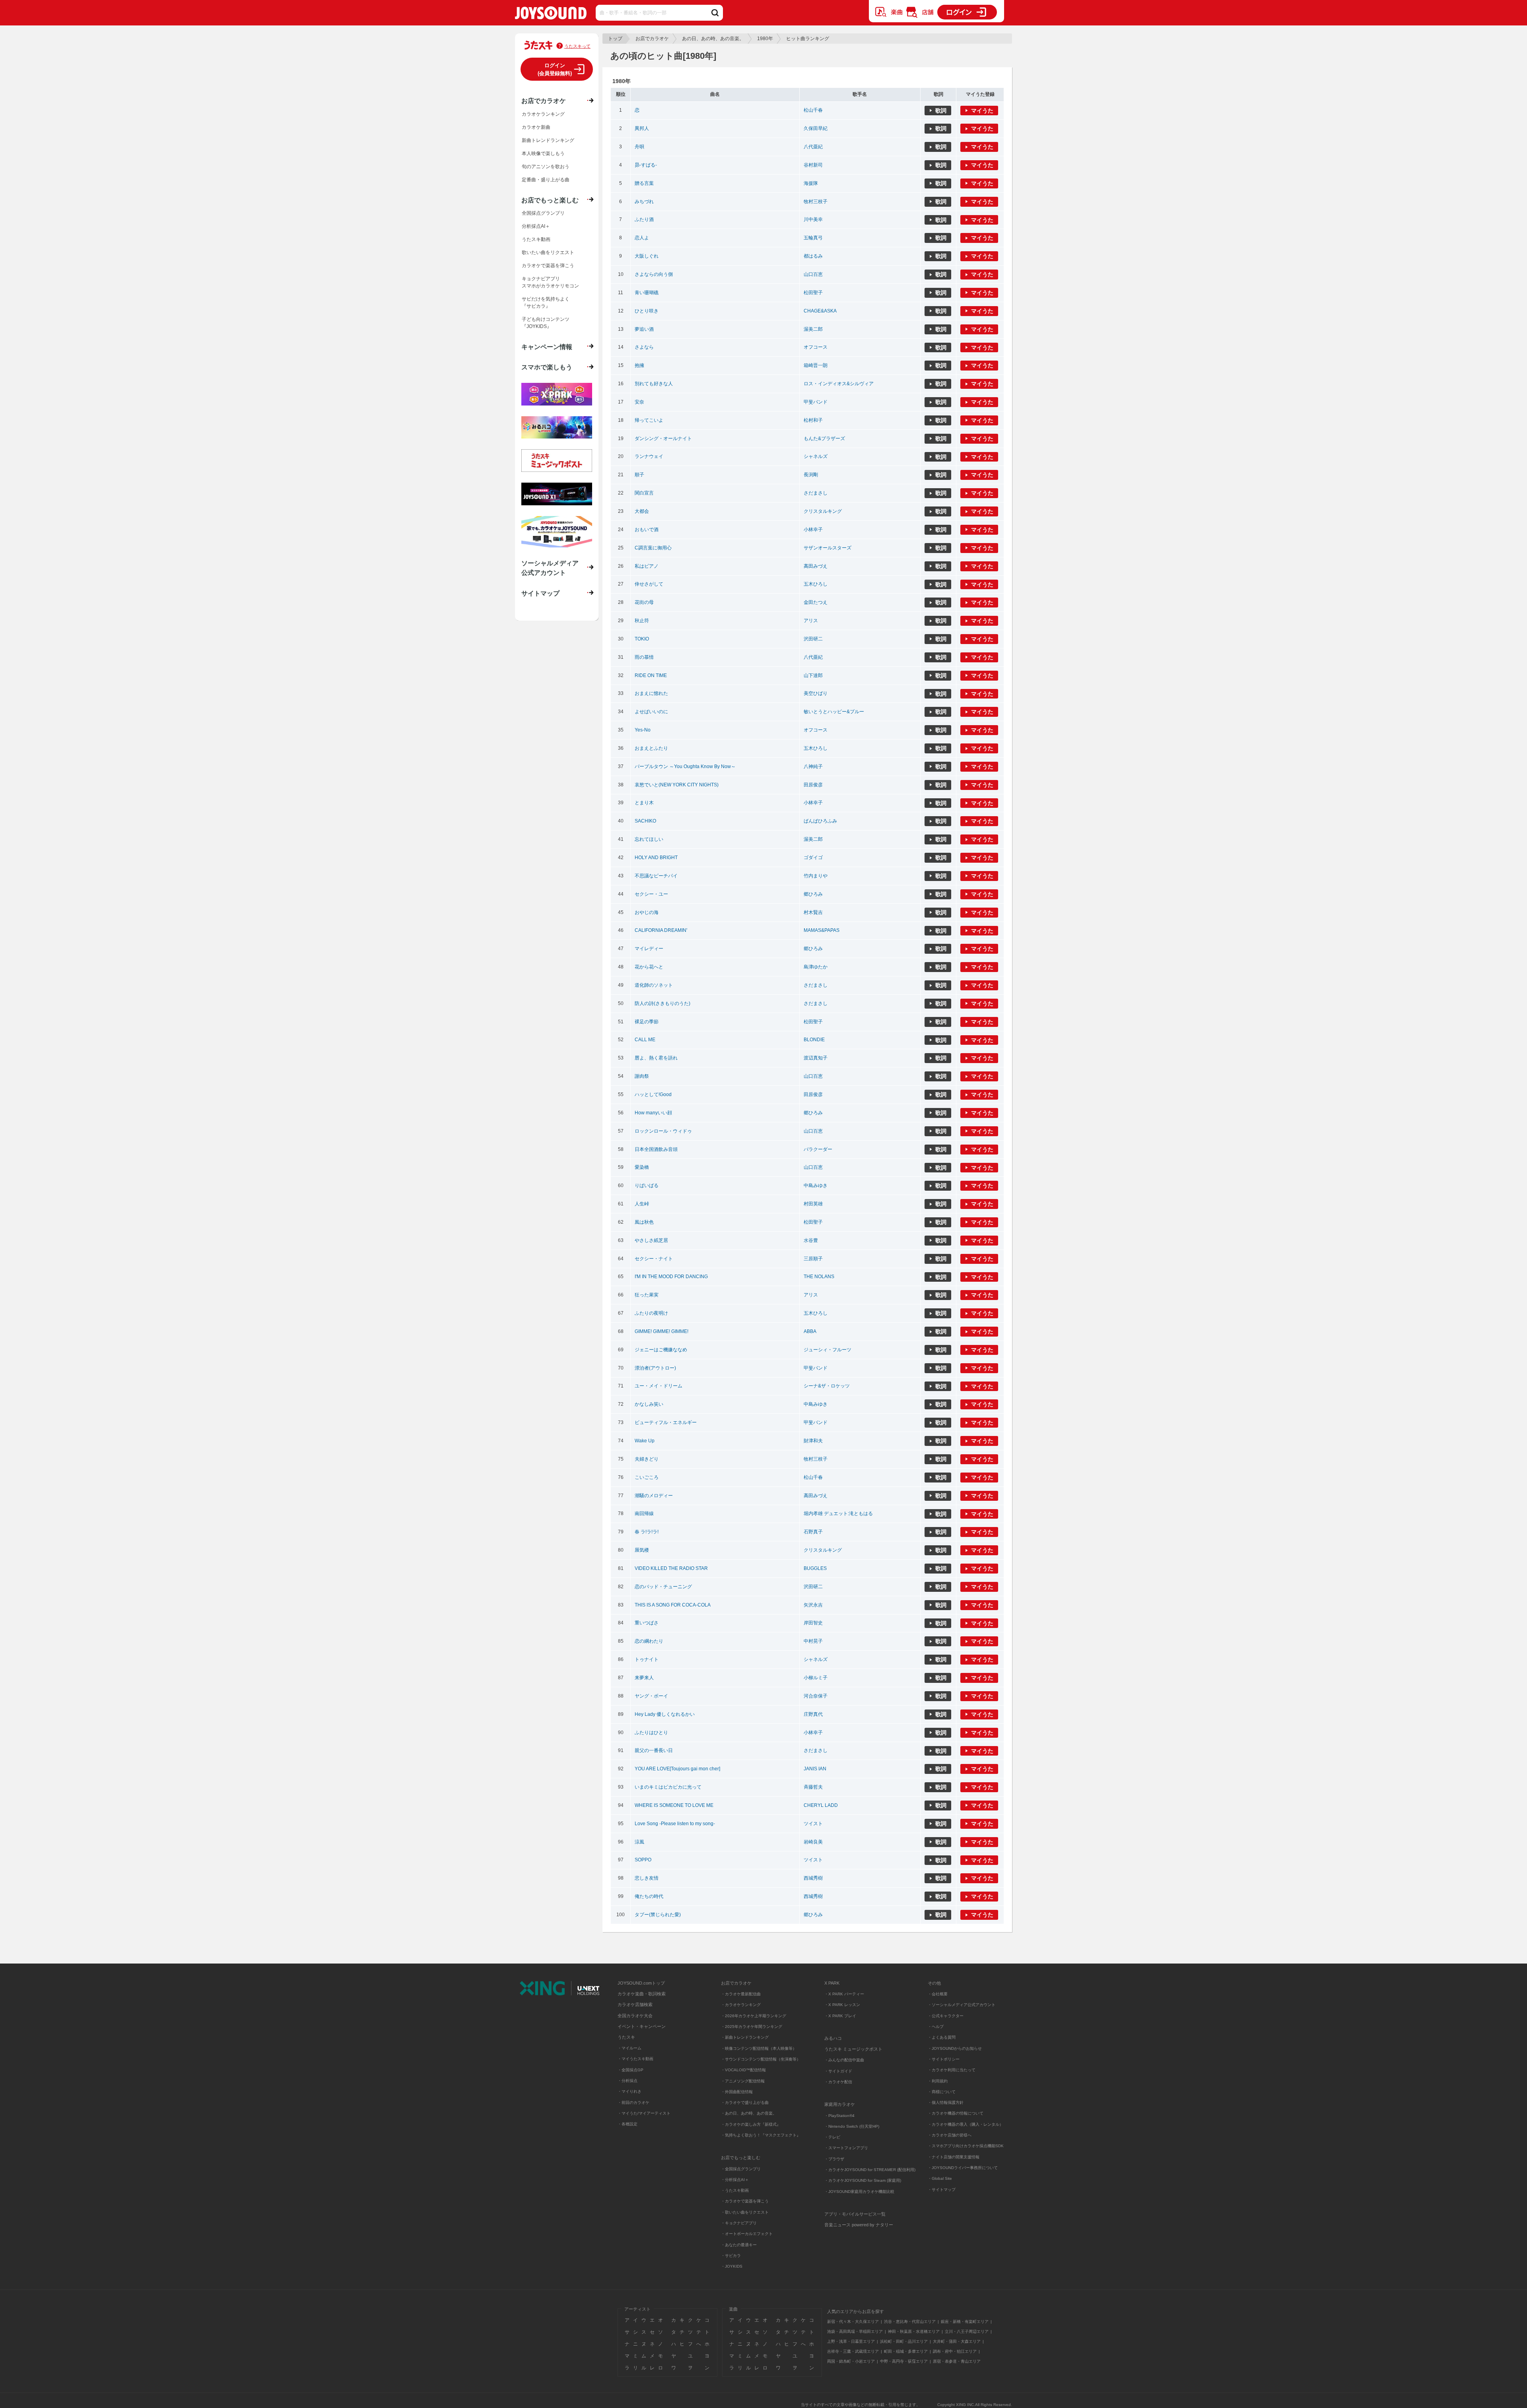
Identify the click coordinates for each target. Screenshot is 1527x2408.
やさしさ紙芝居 (651, 1240)
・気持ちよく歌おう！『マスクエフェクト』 (761, 2135)
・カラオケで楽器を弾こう (745, 2201)
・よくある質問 (942, 2037)
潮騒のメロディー (654, 1496)
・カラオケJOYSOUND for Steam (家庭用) (863, 2180)
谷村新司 (813, 165)
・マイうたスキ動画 (635, 2059)
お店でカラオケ (652, 39)
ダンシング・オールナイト (663, 439)
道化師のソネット (654, 985)
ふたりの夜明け (651, 1313)
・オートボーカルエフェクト (747, 2234)
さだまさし (816, 493)
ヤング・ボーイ (651, 1696)
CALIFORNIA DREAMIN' (661, 930)
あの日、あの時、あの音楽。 (713, 39)
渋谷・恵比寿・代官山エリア (910, 2322)
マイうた (982, 111)
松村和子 (813, 420)
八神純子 (813, 766)
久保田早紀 (816, 128)
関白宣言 (644, 493)
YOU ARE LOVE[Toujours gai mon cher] (677, 1769)
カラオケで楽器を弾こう (548, 266)
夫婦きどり (647, 1459)
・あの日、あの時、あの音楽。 (749, 2113)
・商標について (942, 2092)
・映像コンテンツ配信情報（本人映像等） (759, 2048)
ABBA (810, 1331)
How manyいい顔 (653, 1113)
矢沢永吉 (813, 1605)
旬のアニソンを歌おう (546, 167)
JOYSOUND (551, 15)
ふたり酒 (644, 219)
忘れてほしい (649, 839)
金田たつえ (816, 602)
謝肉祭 (642, 1076)
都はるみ (813, 256)
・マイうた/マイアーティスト (644, 2113)
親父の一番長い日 (654, 1750)
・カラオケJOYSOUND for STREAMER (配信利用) (870, 2170)
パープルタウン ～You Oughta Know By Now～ (685, 766)
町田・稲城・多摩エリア (906, 2351)
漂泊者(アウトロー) (655, 1368)
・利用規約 (938, 2081)
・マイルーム (629, 2048)
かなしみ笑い (649, 1404)
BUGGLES (815, 1568)
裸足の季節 (647, 1022)
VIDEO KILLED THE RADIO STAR (671, 1568)
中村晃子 (813, 1641)
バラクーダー (818, 1149)
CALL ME (645, 1040)
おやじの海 (647, 912)
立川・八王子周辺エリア (967, 2331)
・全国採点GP (630, 2070)
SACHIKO (645, 821)
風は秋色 (644, 1222)
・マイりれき (629, 2091)
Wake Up (645, 1441)
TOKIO (642, 639)
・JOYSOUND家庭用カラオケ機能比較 (859, 2192)
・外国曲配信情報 (737, 2092)
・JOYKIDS (732, 2266)
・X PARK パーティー (844, 1994)
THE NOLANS (819, 1277)
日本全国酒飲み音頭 (656, 1149)
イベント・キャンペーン (642, 2026)
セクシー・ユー (651, 894)
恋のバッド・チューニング (663, 1587)
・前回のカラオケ (633, 2102)
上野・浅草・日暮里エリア (851, 2341)
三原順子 (813, 1259)
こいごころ (647, 1477)
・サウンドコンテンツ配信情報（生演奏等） (761, 2059)
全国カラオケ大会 (635, 2016)
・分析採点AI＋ (735, 2180)
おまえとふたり (651, 748)
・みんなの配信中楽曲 (844, 2060)
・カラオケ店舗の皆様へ (950, 2135)
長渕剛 (811, 475)
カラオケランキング (543, 114)
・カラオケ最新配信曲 (741, 1994)
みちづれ (644, 202)
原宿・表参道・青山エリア (957, 2361)
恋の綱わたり (649, 1641)
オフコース (816, 347)
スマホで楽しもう (547, 367)
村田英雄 (813, 1204)
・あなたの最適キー (739, 2245)
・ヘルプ (936, 2027)
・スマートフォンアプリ (846, 2148)
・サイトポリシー (944, 2059)
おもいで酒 (647, 530)
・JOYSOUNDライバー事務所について (963, 2168)
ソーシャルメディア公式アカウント (550, 568)
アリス (811, 621)
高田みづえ (816, 566)
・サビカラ (731, 2256)
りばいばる (647, 1186)
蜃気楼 (642, 1550)
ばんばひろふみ (820, 821)
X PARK (832, 1983)
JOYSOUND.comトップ (641, 1983)
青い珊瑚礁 (647, 293)
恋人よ (642, 238)
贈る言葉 (644, 183)
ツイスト (813, 1824)
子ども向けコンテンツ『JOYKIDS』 (546, 323)
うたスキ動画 (536, 239)
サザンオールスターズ (828, 548)
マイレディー (649, 949)
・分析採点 (628, 2081)
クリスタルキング (823, 511)
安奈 (639, 402)
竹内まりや (816, 876)
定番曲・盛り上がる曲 (546, 180)
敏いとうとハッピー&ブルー (834, 712)
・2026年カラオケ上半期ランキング (754, 2016)
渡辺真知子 (816, 1058)
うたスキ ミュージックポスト (853, 2049)
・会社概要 (938, 1994)
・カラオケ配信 (838, 2082)
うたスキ (626, 2037)
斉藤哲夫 (813, 1787)
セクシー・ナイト (654, 1259)
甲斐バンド (816, 402)
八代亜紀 (813, 147)
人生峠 (642, 1204)
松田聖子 (813, 293)
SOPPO (643, 1860)
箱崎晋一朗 (816, 365)
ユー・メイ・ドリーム (659, 1386)
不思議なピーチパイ (656, 876)
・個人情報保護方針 (946, 2102)
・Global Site (940, 2178)
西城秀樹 (813, 1878)
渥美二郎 (813, 329)
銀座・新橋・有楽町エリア (965, 2322)
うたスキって (577, 46)
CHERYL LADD (821, 1805)
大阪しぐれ (647, 256)
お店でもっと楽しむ (550, 200)
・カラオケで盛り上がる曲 (745, 2102)
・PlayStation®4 (839, 2116)
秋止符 (642, 621)
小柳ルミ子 (816, 1678)
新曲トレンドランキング (548, 140)
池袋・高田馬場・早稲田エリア (855, 2331)
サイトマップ (540, 593)
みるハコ (833, 2038)
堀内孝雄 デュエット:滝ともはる (838, 1513)
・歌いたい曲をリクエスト (745, 2212)
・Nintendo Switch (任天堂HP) (852, 2126)
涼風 (639, 1842)
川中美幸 (813, 219)
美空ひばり (816, 693)
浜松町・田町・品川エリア (904, 2341)
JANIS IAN (815, 1769)
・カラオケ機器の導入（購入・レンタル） (966, 2124)
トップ (615, 39)
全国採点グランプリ (543, 213)
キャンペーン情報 (547, 347)
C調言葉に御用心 (653, 548)
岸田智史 (813, 1623)
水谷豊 (811, 1240)
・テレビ (832, 2137)
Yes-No (643, 730)
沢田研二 (813, 639)
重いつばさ (647, 1623)
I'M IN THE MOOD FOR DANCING (671, 1277)
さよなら (644, 347)
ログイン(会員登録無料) (555, 69)
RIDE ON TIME (651, 675)
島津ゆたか (816, 967)
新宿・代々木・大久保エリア (853, 2322)
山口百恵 (813, 274)
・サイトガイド (838, 2071)
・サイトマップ (942, 2190)
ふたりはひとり (651, 1733)
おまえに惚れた (651, 693)
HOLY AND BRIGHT (656, 858)
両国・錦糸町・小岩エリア (851, 2361)
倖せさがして (649, 584)
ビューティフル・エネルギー (666, 1422)
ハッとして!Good (653, 1094)
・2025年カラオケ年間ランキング (752, 2027)
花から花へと (649, 967)
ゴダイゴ (813, 858)
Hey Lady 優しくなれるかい (665, 1714)
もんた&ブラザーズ (824, 439)
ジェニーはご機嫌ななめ (661, 1350)
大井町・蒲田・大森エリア (957, 2341)
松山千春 (813, 110)
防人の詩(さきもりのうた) (662, 1003)
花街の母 (644, 602)
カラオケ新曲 (536, 127)
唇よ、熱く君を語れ (656, 1058)
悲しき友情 (647, 1878)
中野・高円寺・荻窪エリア (904, 2361)
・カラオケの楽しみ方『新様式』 (751, 2124)
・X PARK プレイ (840, 2016)
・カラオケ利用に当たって (952, 2070)
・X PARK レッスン (842, 2005)
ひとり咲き (647, 311)
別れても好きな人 (654, 384)
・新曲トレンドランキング (745, 2037)
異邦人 (642, 128)
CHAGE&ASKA (820, 311)
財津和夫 (813, 1441)
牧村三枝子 (816, 202)
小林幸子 (813, 530)
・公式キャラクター (946, 2016)
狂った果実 (647, 1295)
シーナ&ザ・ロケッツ (827, 1386)
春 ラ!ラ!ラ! (647, 1532)
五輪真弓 (813, 238)
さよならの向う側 (654, 274)
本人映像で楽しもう (543, 153)
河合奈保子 (816, 1696)
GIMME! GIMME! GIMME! (662, 1331)
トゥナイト (647, 1659)
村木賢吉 (813, 912)
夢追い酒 (644, 329)
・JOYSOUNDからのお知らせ (955, 2048)
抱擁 (639, 365)
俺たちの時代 (649, 1896)
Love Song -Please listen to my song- (675, 1824)
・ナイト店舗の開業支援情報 (954, 2157)
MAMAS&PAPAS (822, 930)
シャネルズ (816, 456)
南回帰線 (644, 1513)
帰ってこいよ (649, 420)
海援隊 (811, 183)
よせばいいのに (651, 712)
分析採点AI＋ (536, 226)
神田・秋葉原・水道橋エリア (914, 2331)
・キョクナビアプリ (739, 2223)
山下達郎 (813, 675)
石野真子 (813, 1532)
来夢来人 (644, 1678)
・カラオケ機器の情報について (956, 2113)
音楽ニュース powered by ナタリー (859, 2225)
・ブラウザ (834, 2159)
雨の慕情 (644, 657)
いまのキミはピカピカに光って (668, 1787)
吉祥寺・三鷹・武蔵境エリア (853, 2351)
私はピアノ (647, 566)
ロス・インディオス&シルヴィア (839, 384)
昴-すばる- (646, 165)
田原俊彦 (813, 785)
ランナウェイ (649, 456)
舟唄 (639, 147)
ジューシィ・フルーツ (828, 1350)
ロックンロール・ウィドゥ (663, 1131)
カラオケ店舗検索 (635, 2004)
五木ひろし (816, 584)
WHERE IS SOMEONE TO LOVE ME (674, 1805)
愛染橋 (642, 1167)
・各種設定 (628, 2124)
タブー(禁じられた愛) (658, 1915)
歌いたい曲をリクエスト (548, 252)
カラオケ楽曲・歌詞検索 (642, 1994)
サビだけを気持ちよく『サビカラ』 (546, 303)
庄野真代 (813, 1714)
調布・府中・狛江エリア (955, 2351)
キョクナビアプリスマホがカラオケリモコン (550, 282)
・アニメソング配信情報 (743, 2081)
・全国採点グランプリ (741, 2169)
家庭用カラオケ (840, 2104)
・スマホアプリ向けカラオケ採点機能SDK (966, 2146)
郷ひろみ (813, 894)
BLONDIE (814, 1040)
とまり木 (644, 803)
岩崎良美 (813, 1842)
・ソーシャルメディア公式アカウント (962, 2005)
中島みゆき (816, 1186)
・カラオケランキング (741, 2005)
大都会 (642, 511)
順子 (639, 475)
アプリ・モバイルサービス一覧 (855, 2214)
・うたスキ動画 (735, 2190)
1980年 (765, 39)
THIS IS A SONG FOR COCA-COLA (673, 1605)
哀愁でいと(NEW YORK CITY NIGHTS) (677, 785)
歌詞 (941, 111)
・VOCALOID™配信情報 (743, 2070)
